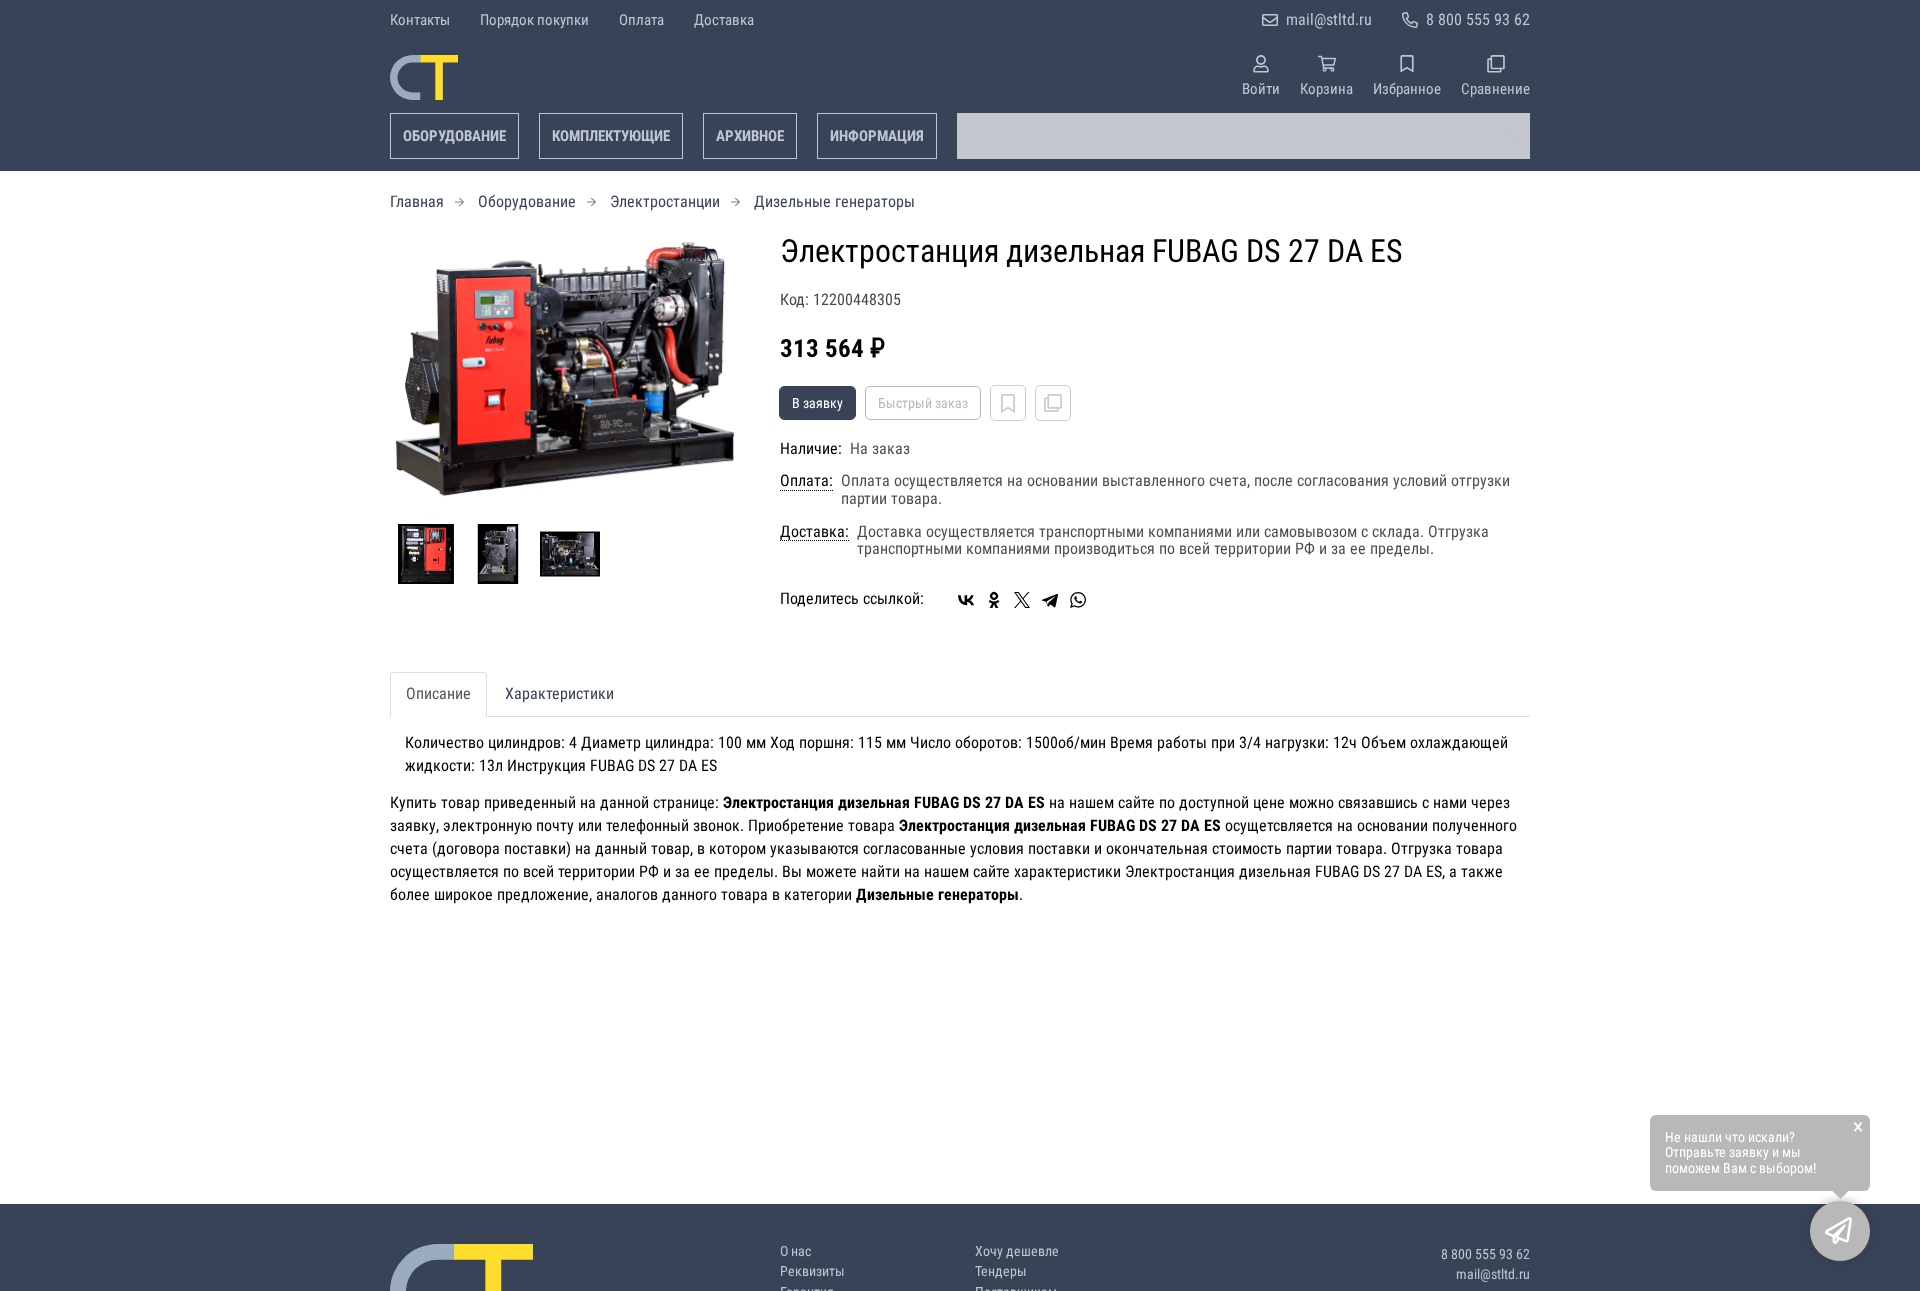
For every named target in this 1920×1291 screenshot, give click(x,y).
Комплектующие (611, 136)
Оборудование (454, 136)
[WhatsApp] (1078, 600)
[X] (1022, 600)
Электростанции (665, 201)
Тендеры (1001, 1271)
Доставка (724, 20)
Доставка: (814, 532)
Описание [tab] (438, 693)
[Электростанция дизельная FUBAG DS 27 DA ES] (570, 369)
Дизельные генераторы (834, 201)
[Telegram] (1050, 600)
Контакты (420, 20)
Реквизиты (812, 1271)
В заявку (817, 403)
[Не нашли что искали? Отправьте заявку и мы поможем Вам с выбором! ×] (1840, 1231)
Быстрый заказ (923, 403)
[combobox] (1243, 136)
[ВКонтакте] (966, 600)
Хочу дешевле (1017, 1251)
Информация (877, 136)
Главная (417, 201)
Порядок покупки (534, 20)
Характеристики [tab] (559, 693)
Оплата (641, 20)
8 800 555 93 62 (1478, 19)
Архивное (750, 136)
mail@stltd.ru (1329, 19)
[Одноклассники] (994, 600)
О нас (795, 1251)
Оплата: (806, 481)
